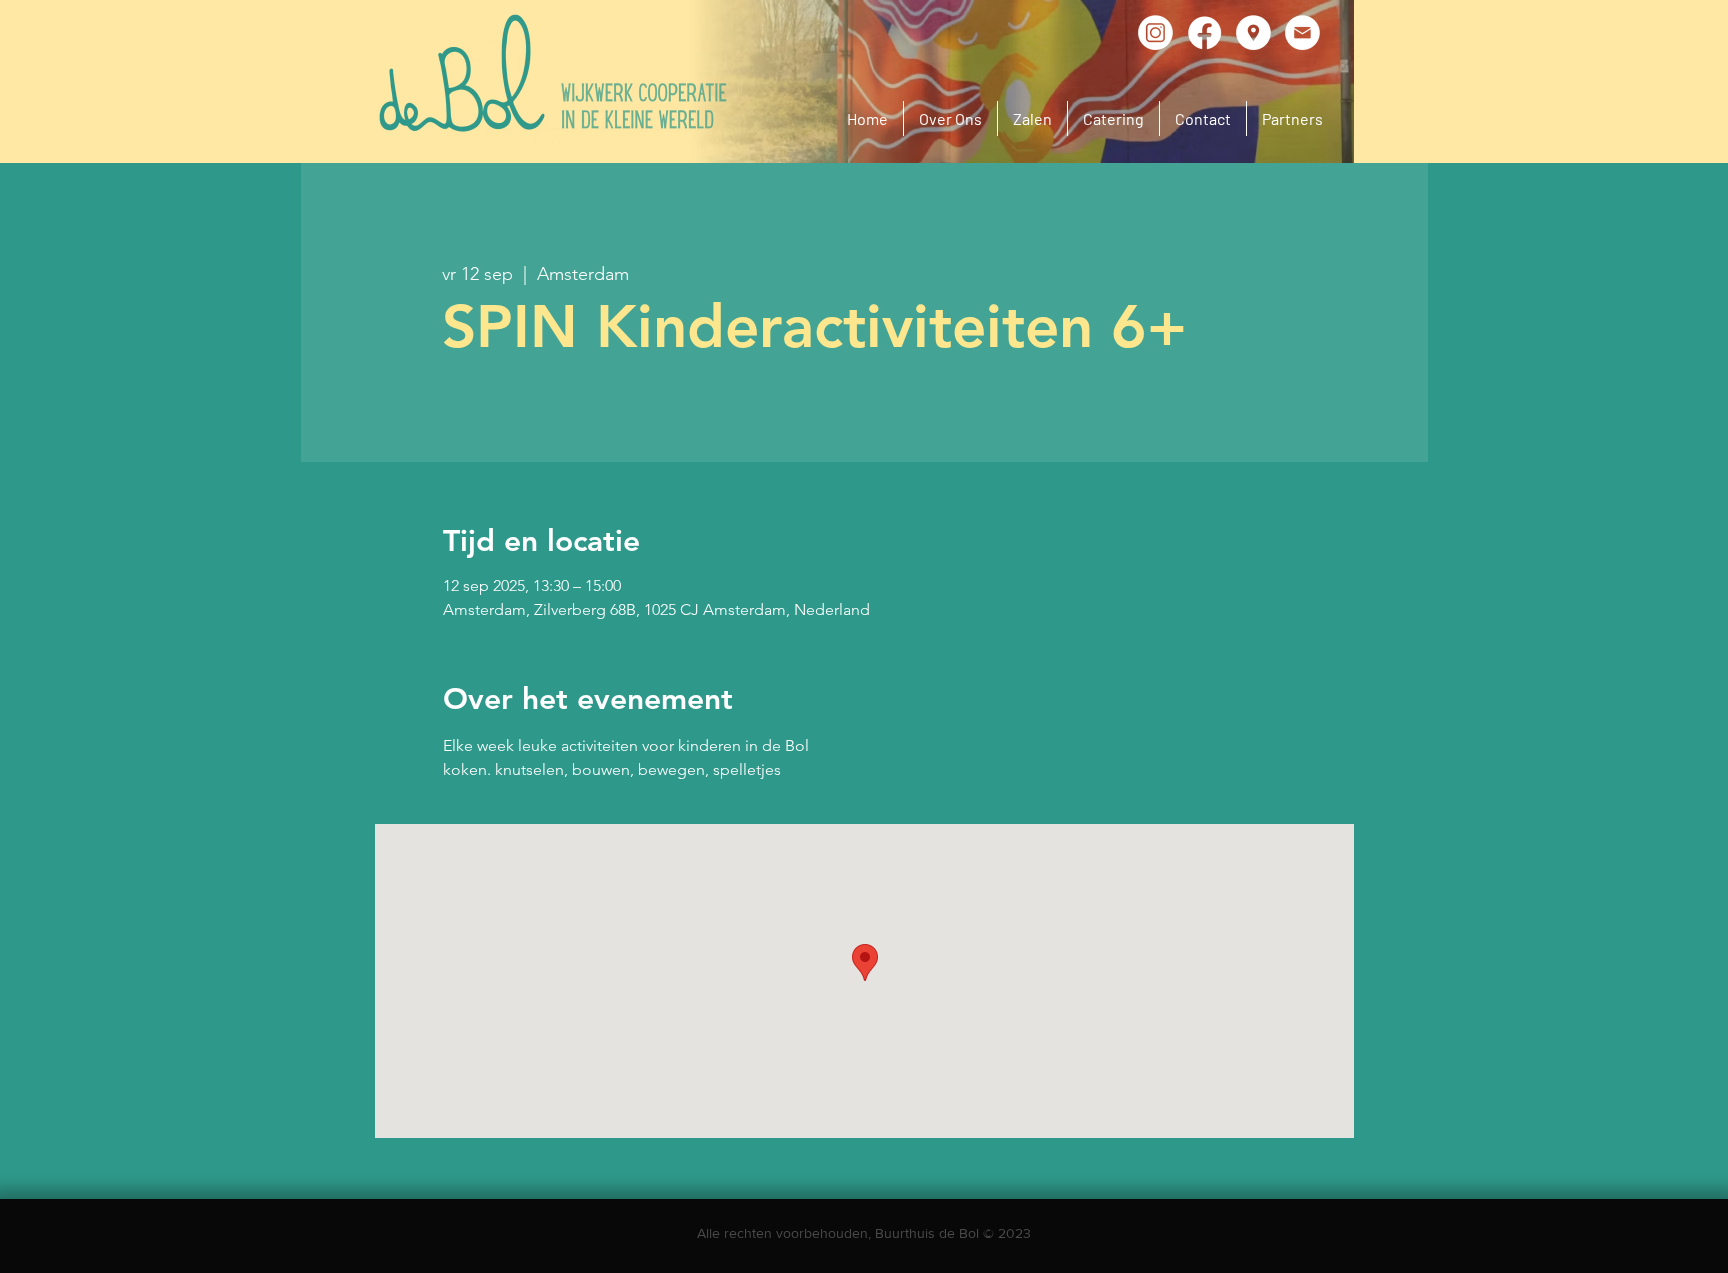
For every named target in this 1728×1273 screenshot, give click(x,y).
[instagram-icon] (1155, 32)
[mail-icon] (1302, 32)
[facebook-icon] (1204, 32)
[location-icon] (1253, 32)
